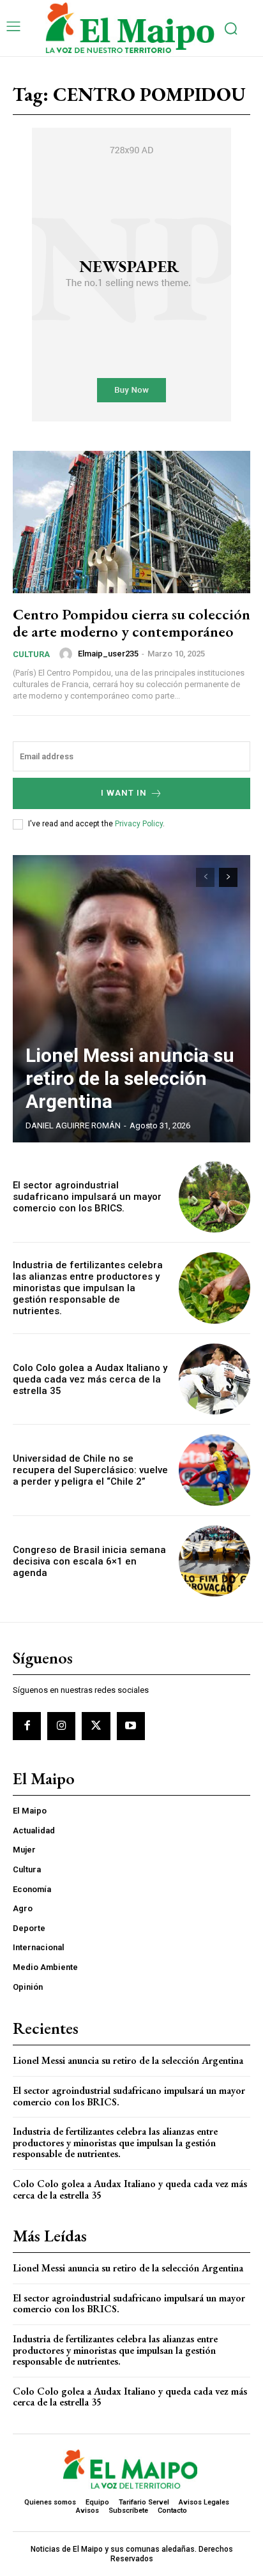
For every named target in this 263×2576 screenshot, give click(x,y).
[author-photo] (68, 654)
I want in (124, 793)
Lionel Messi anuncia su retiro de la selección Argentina (130, 1078)
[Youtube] (131, 1726)
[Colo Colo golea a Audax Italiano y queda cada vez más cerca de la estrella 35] (214, 1379)
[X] (96, 1726)
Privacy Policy (139, 824)
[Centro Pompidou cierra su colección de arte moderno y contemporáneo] (131, 522)
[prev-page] (205, 877)
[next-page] (228, 877)
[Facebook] (27, 1726)
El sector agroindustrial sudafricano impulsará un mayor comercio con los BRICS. (87, 1197)
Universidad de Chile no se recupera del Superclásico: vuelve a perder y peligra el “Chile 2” (90, 1470)
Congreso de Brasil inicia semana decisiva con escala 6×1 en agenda (89, 1561)
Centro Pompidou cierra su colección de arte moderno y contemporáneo (131, 622)
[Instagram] (61, 1726)
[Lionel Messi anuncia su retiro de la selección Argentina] (131, 999)
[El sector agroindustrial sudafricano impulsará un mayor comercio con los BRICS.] (214, 1197)
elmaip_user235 (108, 654)
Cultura (31, 654)
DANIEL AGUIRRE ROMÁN (73, 1125)
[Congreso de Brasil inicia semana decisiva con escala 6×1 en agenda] (214, 1561)
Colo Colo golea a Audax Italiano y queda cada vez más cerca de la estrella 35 (90, 1379)
